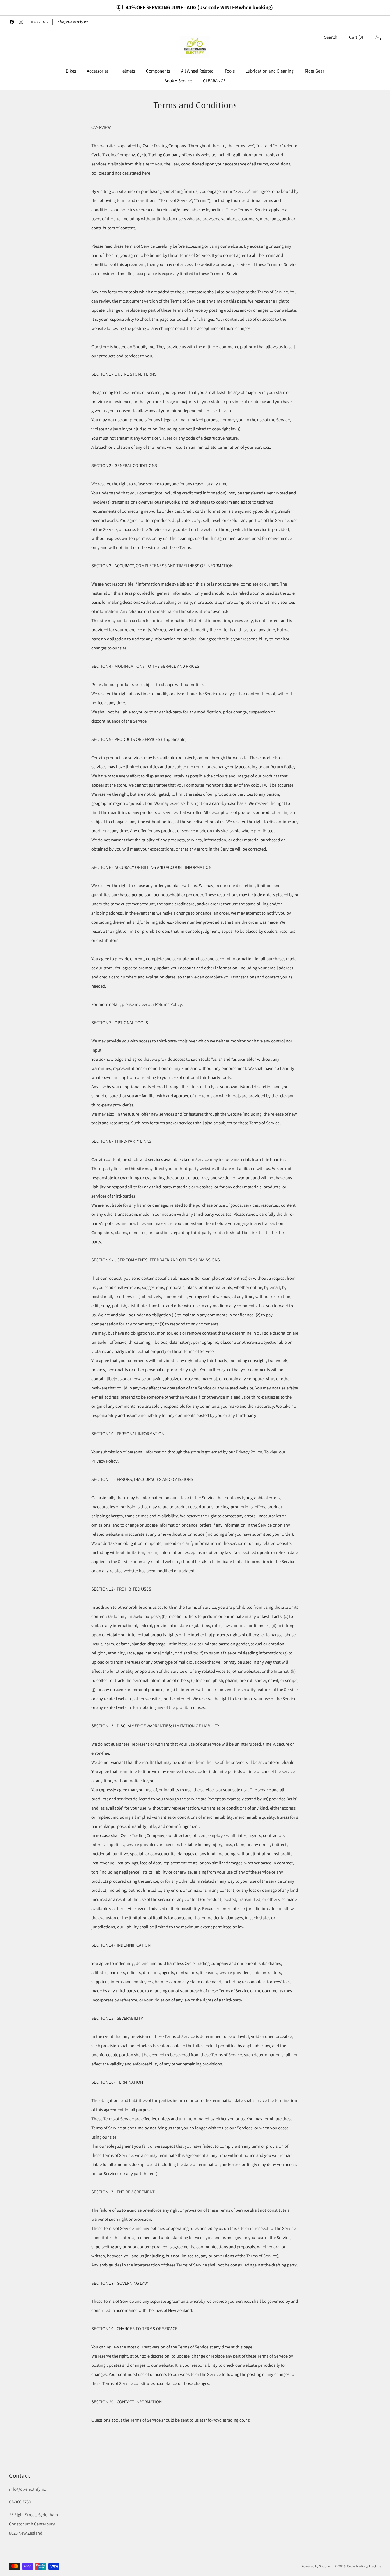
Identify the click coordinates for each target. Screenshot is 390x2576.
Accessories (98, 71)
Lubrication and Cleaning (270, 71)
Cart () (356, 37)
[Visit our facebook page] (12, 22)
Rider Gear (314, 71)
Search (331, 37)
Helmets (127, 71)
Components (158, 71)
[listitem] (195, 8)
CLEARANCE (214, 81)
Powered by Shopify (316, 2566)
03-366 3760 (40, 22)
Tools (230, 71)
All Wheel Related (197, 71)
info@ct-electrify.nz (72, 22)
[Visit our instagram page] (21, 22)
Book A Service (178, 81)
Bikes (71, 71)
